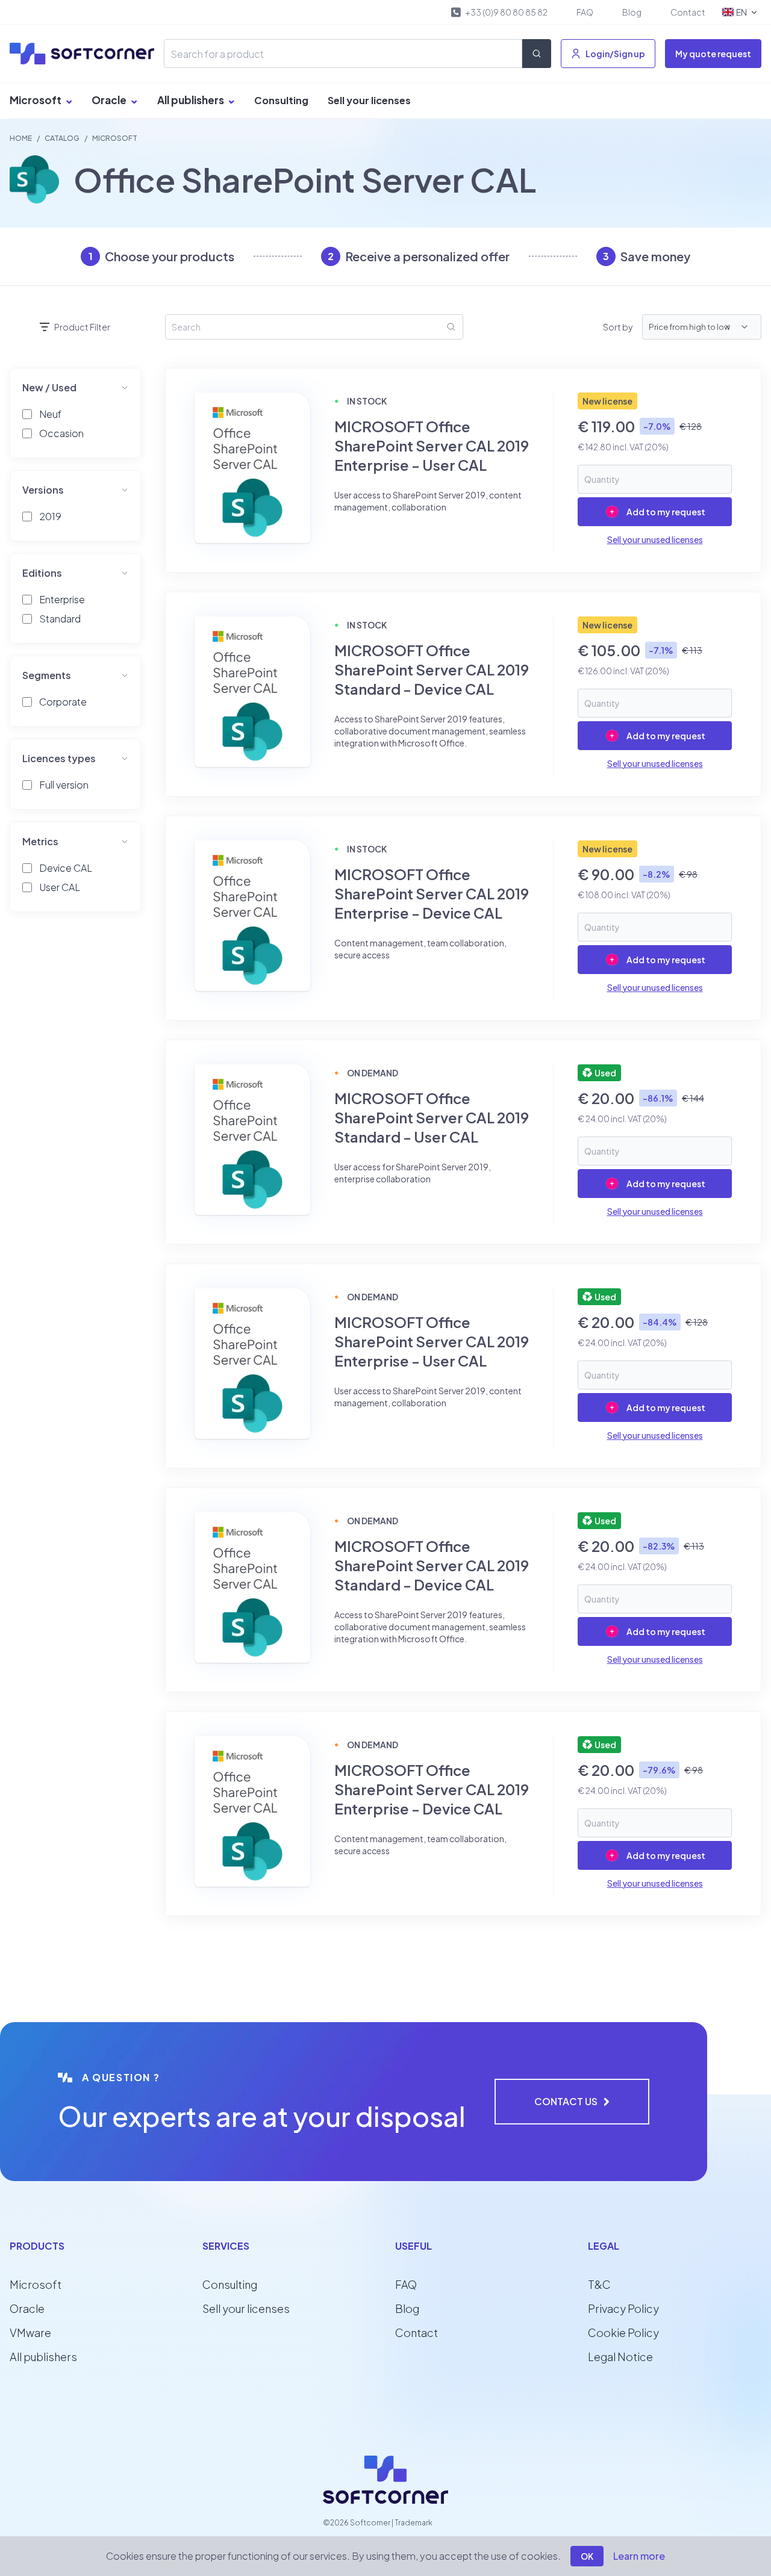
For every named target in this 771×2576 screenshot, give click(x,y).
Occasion (61, 433)
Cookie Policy (623, 2332)
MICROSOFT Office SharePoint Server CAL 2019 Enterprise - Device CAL (432, 893)
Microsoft (36, 100)
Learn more (639, 2556)
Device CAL (66, 868)
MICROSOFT (115, 138)
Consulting (281, 100)
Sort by (618, 327)
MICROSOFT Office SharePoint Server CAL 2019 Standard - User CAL (432, 1117)
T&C (599, 2284)
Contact (688, 12)
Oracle (110, 100)
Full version (64, 785)
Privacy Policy (623, 2308)
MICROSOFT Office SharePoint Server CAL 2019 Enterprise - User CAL (432, 445)
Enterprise (62, 599)
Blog (632, 12)
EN (741, 12)
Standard (60, 619)
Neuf (50, 414)
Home (21, 138)
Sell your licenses (369, 100)
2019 (50, 516)
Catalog (62, 138)
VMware (30, 2332)
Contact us (566, 2101)
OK (587, 2556)
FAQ (585, 12)
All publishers (192, 100)
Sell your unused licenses (655, 539)
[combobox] (739, 327)
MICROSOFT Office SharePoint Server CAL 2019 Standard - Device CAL (432, 669)
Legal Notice (620, 2357)
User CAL (60, 887)
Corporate (63, 702)
